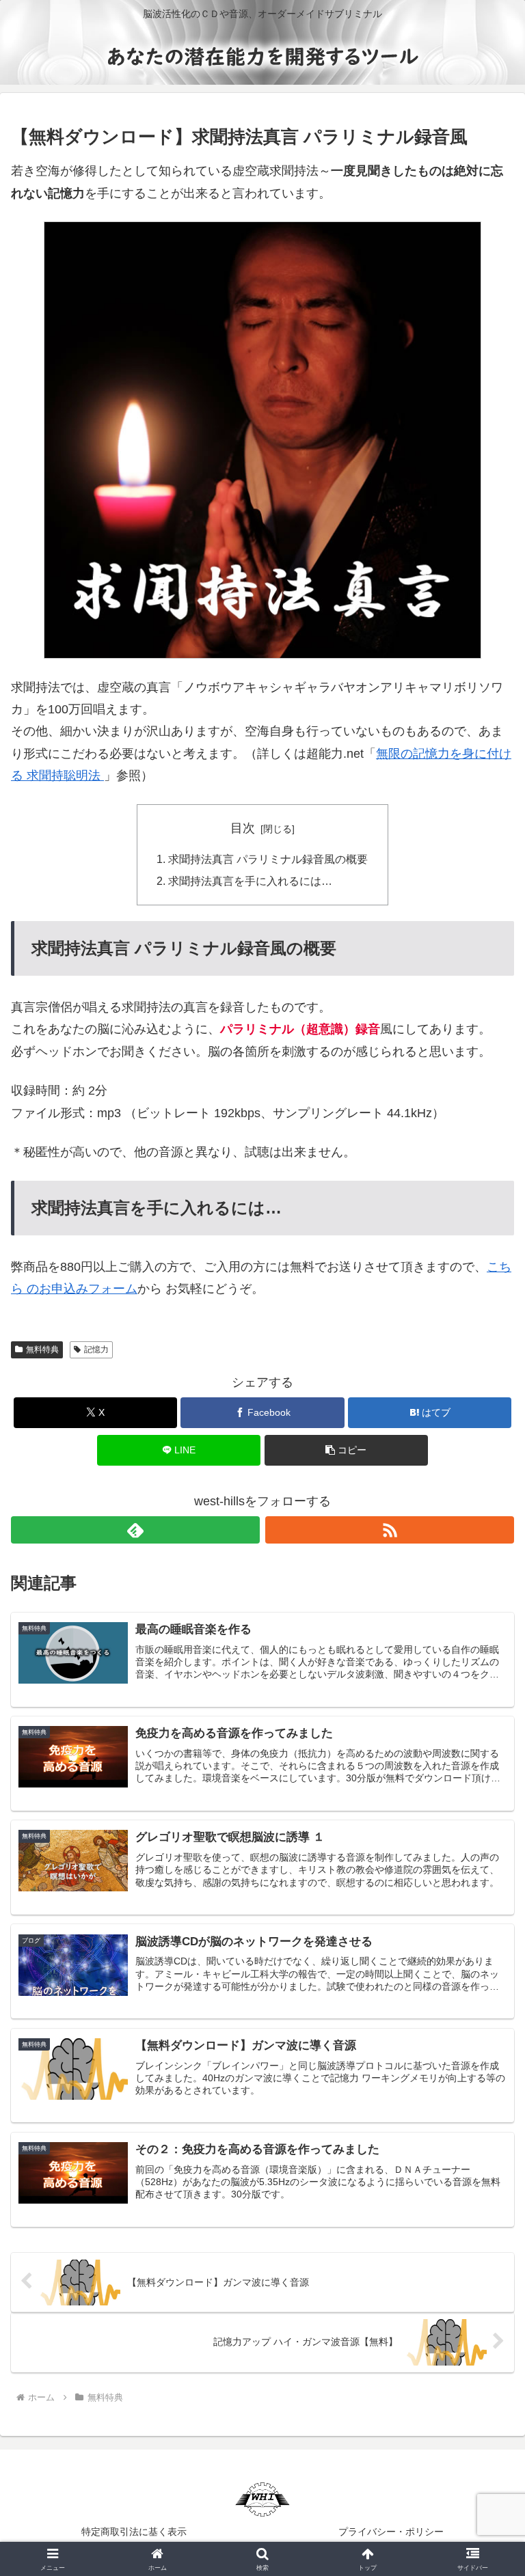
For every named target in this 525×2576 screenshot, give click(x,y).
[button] (346, 1450)
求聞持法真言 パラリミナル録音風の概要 (268, 859)
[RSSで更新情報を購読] (390, 1530)
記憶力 (96, 1349)
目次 (243, 828)
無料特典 (42, 1349)
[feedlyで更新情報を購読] (135, 1530)
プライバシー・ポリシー (391, 2532)
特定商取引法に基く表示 (134, 2532)
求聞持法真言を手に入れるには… (250, 881)
